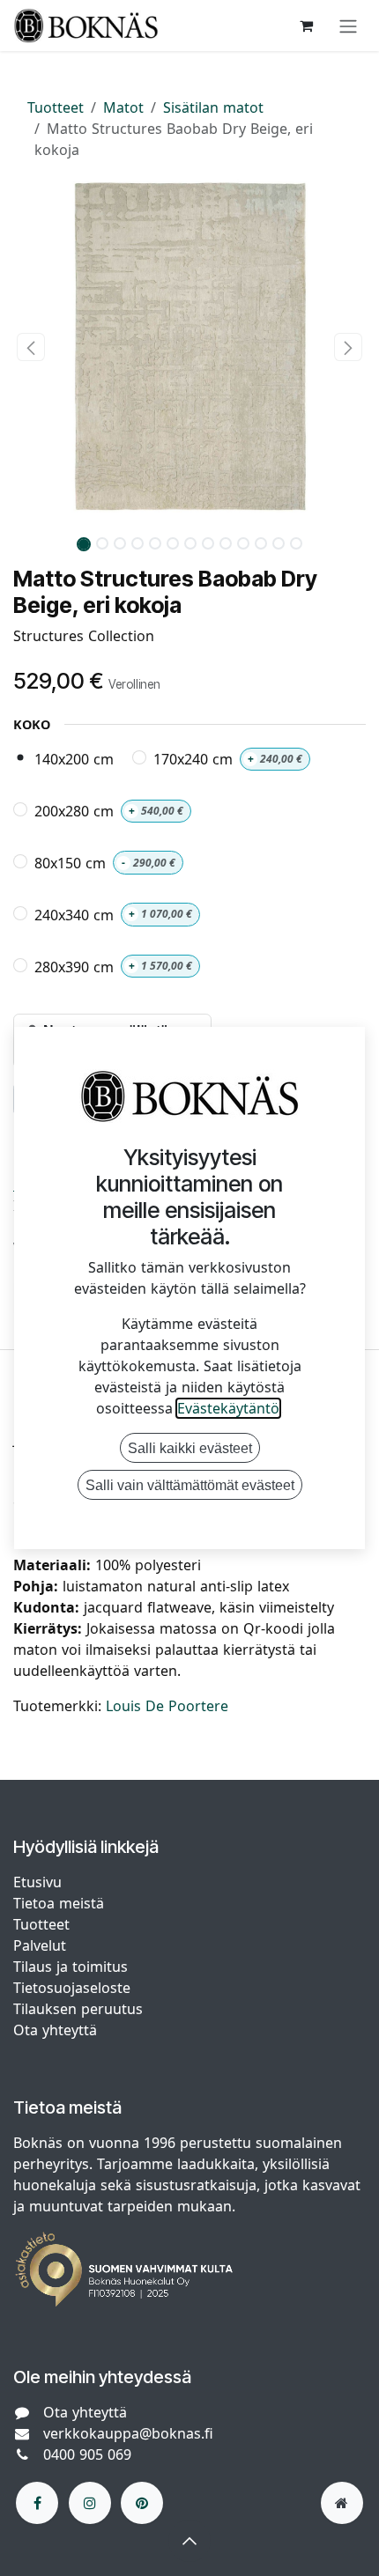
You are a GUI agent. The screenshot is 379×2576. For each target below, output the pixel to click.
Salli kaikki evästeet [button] (190, 1448)
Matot (123, 107)
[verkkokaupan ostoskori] (306, 26)
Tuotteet (56, 107)
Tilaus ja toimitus (71, 1967)
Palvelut (40, 1945)
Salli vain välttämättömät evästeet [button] (190, 1485)
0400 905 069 (87, 2454)
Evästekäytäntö (228, 1408)
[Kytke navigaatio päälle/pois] (348, 26)
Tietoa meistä (59, 1903)
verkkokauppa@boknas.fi (128, 2433)
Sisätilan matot (213, 107)
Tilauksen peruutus (78, 2009)
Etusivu (37, 1882)
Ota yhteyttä (55, 2030)
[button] (31, 347)
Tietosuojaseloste (74, 1988)
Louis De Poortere (167, 1706)
